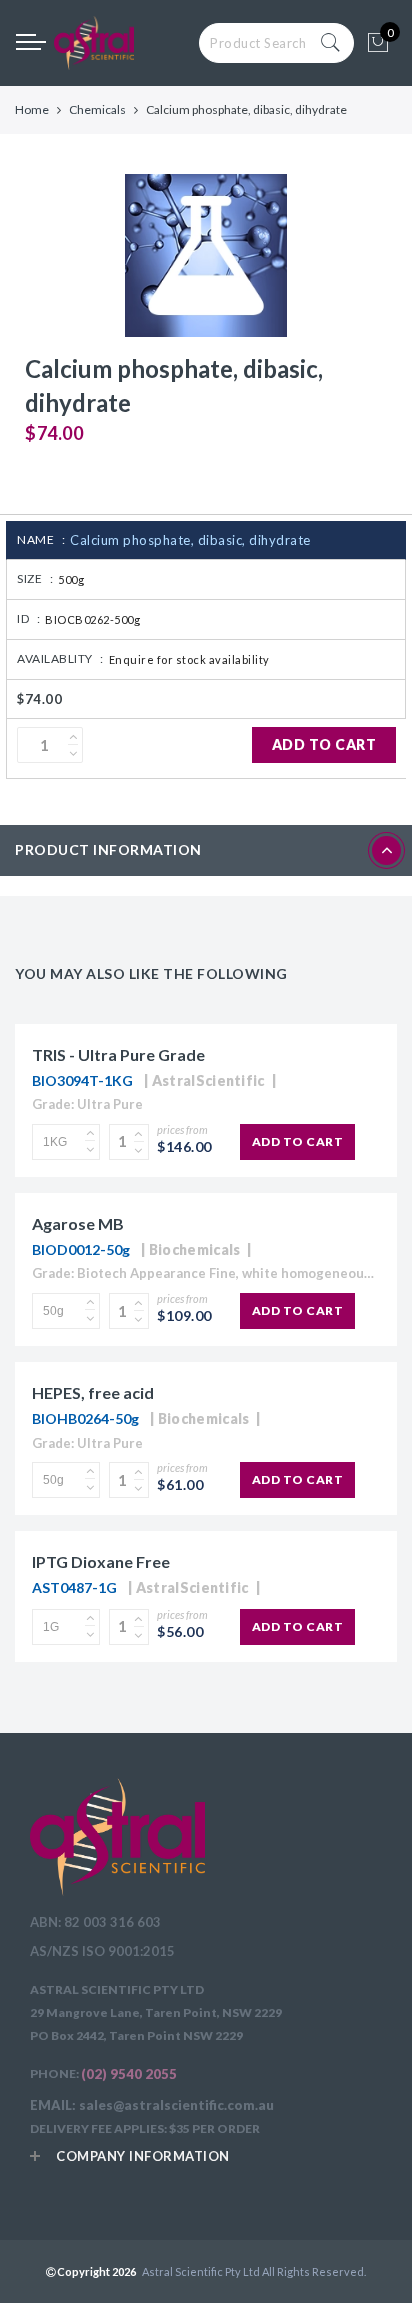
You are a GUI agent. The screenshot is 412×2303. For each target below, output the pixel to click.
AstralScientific (208, 1080)
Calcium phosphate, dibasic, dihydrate (190, 540)
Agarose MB (78, 1223)
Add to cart (324, 744)
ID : (28, 618)
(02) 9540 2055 (129, 2074)
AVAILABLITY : (60, 658)
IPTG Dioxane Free (101, 1561)
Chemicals (97, 109)
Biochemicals (195, 1249)
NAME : (41, 539)
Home (32, 109)
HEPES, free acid (93, 1392)
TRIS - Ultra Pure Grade (118, 1054)
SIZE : (35, 578)
